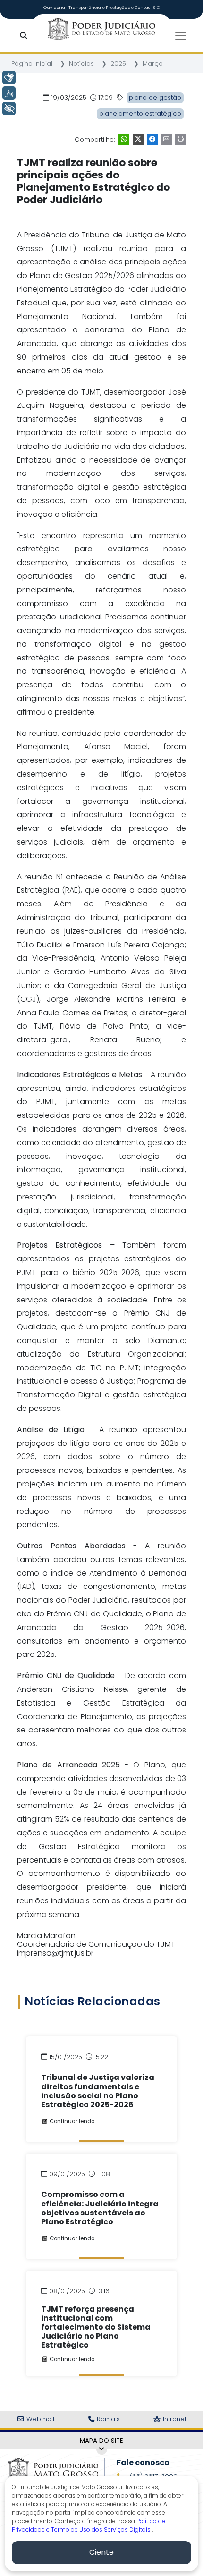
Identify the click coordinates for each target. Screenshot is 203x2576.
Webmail (39, 2419)
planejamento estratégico (140, 114)
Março (153, 63)
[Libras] (9, 77)
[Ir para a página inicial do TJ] (53, 2469)
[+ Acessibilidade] (9, 109)
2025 (118, 63)
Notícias (81, 63)
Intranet (174, 2419)
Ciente (101, 2552)
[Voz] (9, 93)
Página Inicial (32, 63)
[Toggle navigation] (181, 36)
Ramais (107, 2419)
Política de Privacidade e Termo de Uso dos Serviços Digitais (89, 2525)
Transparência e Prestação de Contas (110, 8)
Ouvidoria (55, 8)
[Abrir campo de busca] (25, 36)
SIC (157, 8)
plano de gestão (155, 97)
